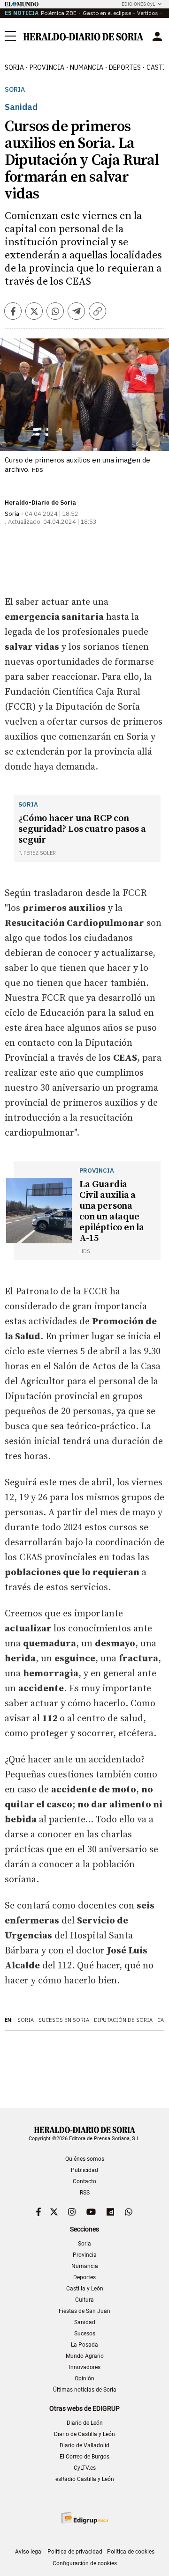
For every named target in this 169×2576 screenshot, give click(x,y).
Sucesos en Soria (64, 2020)
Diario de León (85, 2423)
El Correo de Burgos (84, 2457)
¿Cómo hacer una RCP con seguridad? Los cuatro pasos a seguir (82, 829)
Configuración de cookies (85, 2563)
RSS (85, 2193)
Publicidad (84, 2170)
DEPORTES (125, 67)
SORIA (14, 67)
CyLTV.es (85, 2468)
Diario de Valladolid (84, 2445)
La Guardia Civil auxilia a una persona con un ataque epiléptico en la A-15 (112, 1211)
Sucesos (85, 2334)
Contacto (84, 2181)
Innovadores (85, 2367)
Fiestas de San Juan (84, 2311)
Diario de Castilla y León (84, 2434)
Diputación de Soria (123, 2020)
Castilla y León (85, 2289)
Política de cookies (131, 2552)
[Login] (157, 37)
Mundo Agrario (85, 2356)
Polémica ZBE (59, 13)
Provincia (85, 2255)
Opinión (84, 2378)
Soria (15, 90)
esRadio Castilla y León (85, 2479)
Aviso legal (29, 2552)
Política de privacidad (75, 2552)
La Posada (84, 2345)
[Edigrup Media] (84, 2518)
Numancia (85, 2266)
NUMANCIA (87, 67)
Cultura (84, 2300)
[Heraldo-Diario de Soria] (83, 37)
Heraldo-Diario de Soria (40, 503)
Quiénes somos (85, 2159)
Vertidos (148, 13)
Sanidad (85, 2322)
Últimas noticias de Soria (85, 2390)
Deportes (84, 2277)
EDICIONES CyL (138, 4)
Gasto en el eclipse (107, 13)
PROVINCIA (47, 67)
